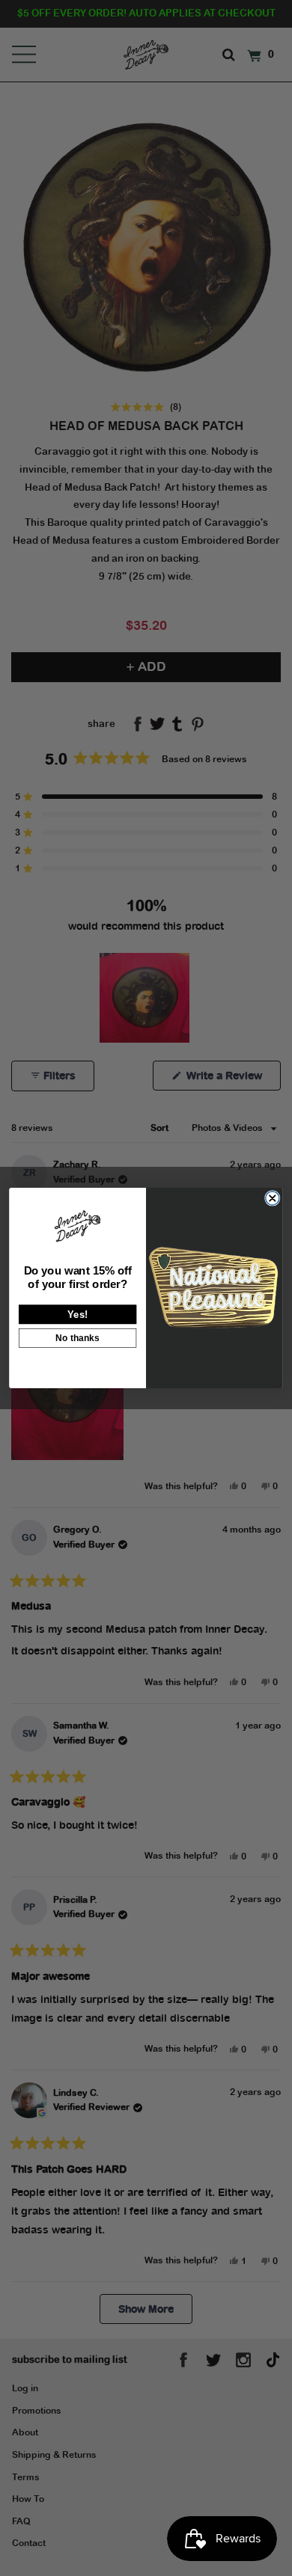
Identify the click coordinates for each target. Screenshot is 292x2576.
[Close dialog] (273, 1198)
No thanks (77, 1338)
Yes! (77, 1314)
